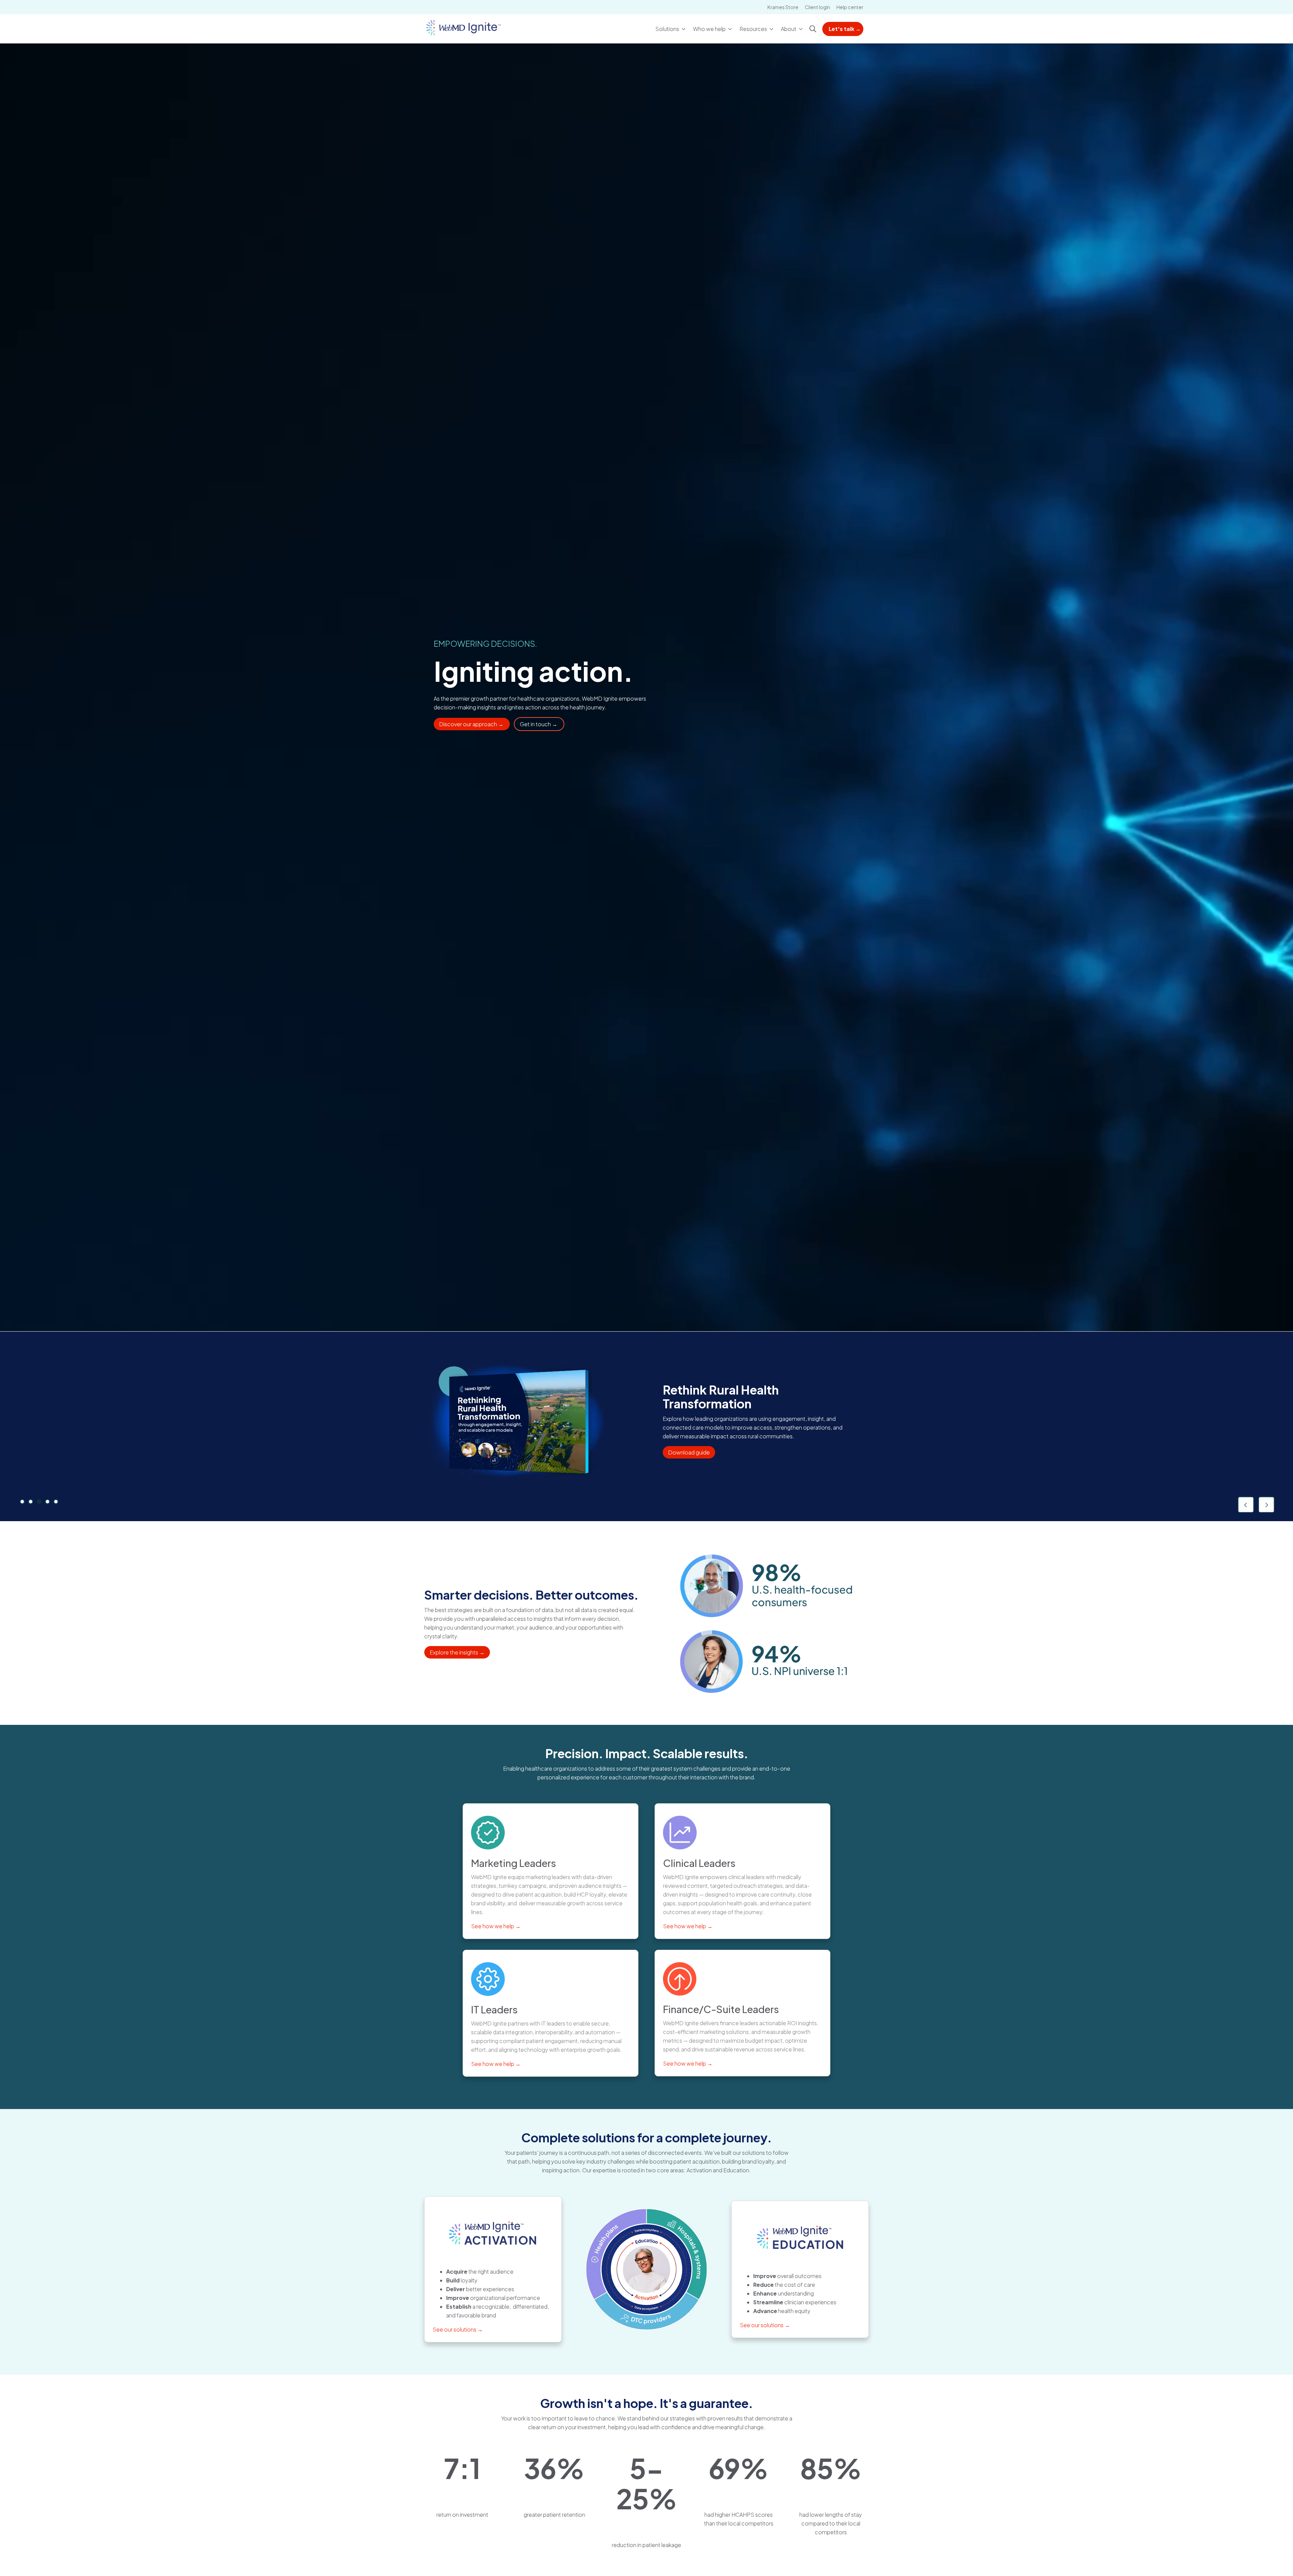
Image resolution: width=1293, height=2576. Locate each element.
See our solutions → (458, 2329)
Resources (753, 29)
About (789, 29)
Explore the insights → (457, 1652)
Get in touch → (539, 724)
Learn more (684, 1441)
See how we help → (496, 1926)
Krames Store (783, 7)
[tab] (22, 1502)
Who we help (709, 29)
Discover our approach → (472, 724)
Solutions (667, 29)
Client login (817, 7)
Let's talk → (845, 29)
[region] (646, 1427)
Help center (850, 7)
